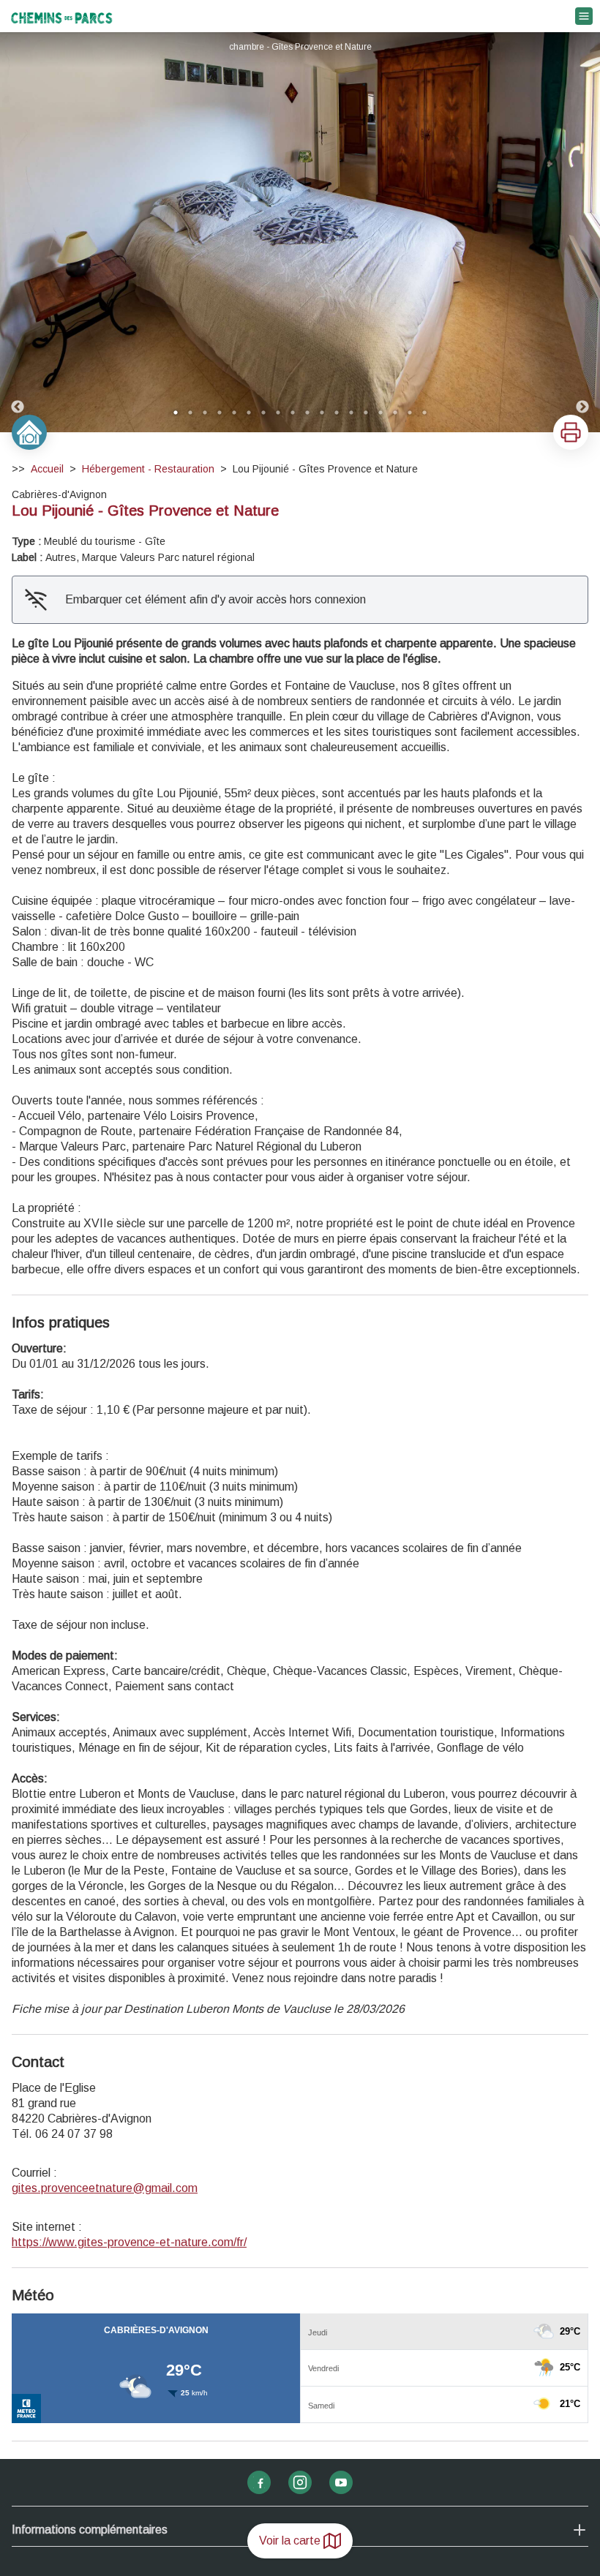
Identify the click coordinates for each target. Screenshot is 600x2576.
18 (424, 413)
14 (366, 413)
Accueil (47, 469)
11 (322, 413)
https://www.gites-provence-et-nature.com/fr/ (129, 2242)
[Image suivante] (582, 232)
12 (337, 413)
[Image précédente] (18, 232)
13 (351, 413)
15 (380, 413)
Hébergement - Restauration (148, 469)
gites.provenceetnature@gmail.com (105, 2188)
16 (395, 413)
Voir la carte (290, 2541)
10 (307, 413)
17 (410, 413)
